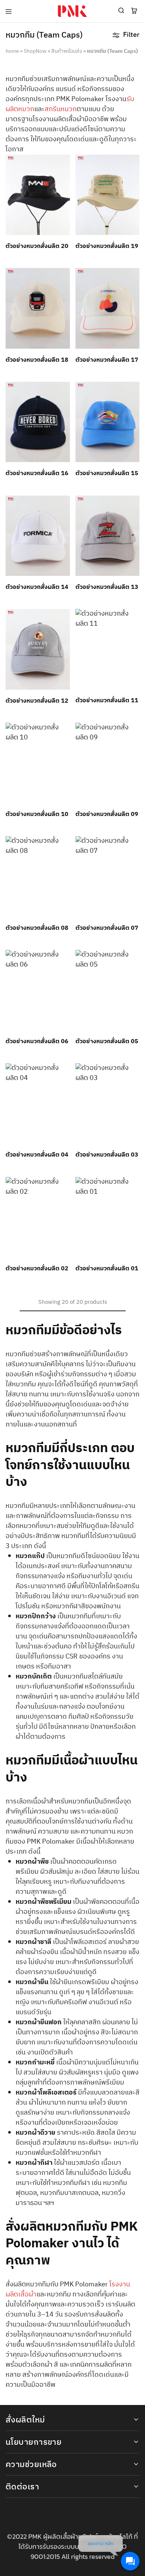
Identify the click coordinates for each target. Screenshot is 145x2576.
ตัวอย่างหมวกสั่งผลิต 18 (37, 360)
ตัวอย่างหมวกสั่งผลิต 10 (37, 814)
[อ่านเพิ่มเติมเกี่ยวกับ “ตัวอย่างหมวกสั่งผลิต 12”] (65, 618)
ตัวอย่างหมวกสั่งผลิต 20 (37, 246)
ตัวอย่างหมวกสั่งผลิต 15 (107, 473)
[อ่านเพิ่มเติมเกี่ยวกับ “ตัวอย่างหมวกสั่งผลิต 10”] (65, 732)
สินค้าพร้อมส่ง (67, 51)
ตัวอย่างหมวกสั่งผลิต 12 (37, 701)
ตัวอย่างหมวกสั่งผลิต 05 (107, 1042)
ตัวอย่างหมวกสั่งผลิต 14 (37, 587)
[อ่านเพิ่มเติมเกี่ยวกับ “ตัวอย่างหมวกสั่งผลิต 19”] (134, 164)
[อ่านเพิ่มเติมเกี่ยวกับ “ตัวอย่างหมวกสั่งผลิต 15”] (134, 391)
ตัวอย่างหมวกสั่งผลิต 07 (107, 928)
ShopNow (35, 51)
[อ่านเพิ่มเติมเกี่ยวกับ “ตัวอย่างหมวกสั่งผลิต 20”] (65, 164)
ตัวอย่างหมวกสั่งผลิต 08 (37, 928)
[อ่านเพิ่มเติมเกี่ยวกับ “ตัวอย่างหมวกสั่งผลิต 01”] (134, 1186)
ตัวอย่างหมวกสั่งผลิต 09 (107, 814)
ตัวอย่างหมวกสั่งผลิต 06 (37, 1042)
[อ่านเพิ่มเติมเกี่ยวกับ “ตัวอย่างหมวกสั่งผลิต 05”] (134, 959)
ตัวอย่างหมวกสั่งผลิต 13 (107, 587)
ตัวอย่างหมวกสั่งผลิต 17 (107, 360)
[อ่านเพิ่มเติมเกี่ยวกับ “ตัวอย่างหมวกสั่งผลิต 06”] (65, 959)
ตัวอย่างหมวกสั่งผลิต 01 (107, 1269)
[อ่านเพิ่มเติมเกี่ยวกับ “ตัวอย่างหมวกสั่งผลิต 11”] (134, 618)
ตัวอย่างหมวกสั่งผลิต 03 (107, 1155)
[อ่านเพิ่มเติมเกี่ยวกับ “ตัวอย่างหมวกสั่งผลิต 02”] (65, 1186)
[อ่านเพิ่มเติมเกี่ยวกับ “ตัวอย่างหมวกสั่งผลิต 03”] (134, 1072)
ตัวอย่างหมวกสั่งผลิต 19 (107, 246)
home (12, 51)
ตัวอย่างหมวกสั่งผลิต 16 (37, 473)
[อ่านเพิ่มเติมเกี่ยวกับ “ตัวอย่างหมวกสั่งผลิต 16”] (65, 391)
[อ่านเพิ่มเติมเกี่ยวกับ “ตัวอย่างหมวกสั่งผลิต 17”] (134, 277)
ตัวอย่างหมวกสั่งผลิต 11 (107, 701)
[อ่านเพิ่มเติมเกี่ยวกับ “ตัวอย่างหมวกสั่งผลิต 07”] (134, 845)
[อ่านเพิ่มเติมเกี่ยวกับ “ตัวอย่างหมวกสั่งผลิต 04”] (65, 1072)
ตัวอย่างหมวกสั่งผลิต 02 (37, 1269)
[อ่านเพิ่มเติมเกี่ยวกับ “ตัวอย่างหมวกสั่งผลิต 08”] (65, 845)
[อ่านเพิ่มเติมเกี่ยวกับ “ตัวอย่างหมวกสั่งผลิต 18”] (65, 277)
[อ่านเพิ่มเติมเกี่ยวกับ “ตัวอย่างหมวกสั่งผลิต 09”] (134, 732)
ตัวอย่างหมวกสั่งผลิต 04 (37, 1155)
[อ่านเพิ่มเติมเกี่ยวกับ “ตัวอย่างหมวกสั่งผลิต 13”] (134, 504)
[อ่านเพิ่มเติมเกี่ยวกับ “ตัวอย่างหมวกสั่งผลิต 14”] (65, 504)
